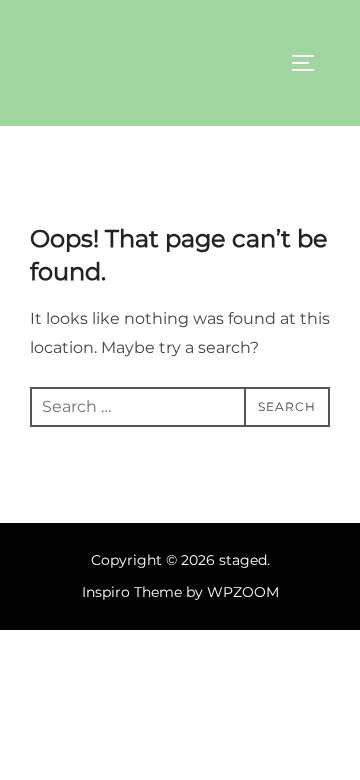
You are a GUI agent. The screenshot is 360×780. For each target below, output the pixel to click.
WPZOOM (243, 592)
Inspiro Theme (132, 592)
